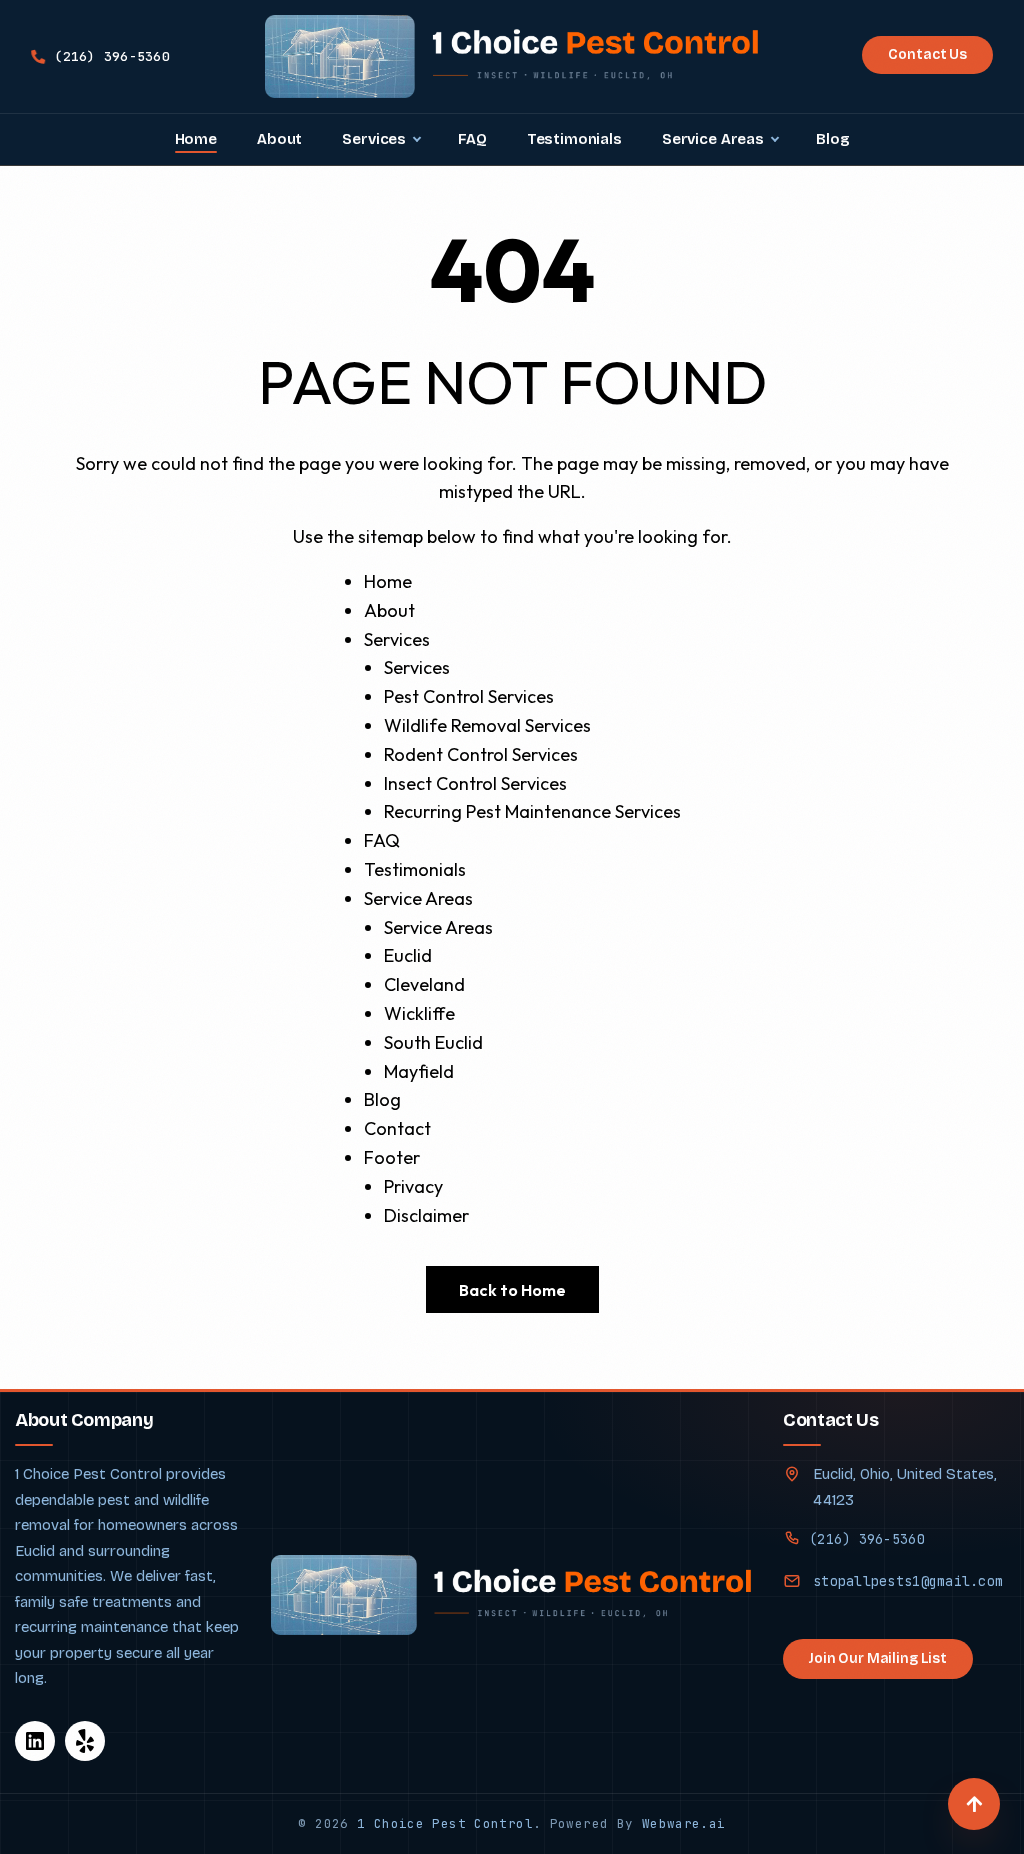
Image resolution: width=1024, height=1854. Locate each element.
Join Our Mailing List (878, 1658)
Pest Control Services (469, 696)
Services (397, 639)
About (389, 610)
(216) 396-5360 (867, 1539)
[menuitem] (196, 139)
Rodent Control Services (481, 754)
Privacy (413, 1186)
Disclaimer (426, 1215)
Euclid (408, 955)
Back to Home (512, 1290)
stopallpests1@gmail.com (908, 1581)
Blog (382, 1099)
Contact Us (927, 54)
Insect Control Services (475, 783)
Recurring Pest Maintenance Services (532, 811)
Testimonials (415, 869)
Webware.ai (684, 1823)
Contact (397, 1128)
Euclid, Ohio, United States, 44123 (905, 1487)
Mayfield (419, 1071)
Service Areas (418, 898)
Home (388, 581)
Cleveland (424, 984)
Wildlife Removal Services (487, 725)
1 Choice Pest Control (445, 1823)
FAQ (382, 840)
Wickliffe (419, 1013)
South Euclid (433, 1042)
